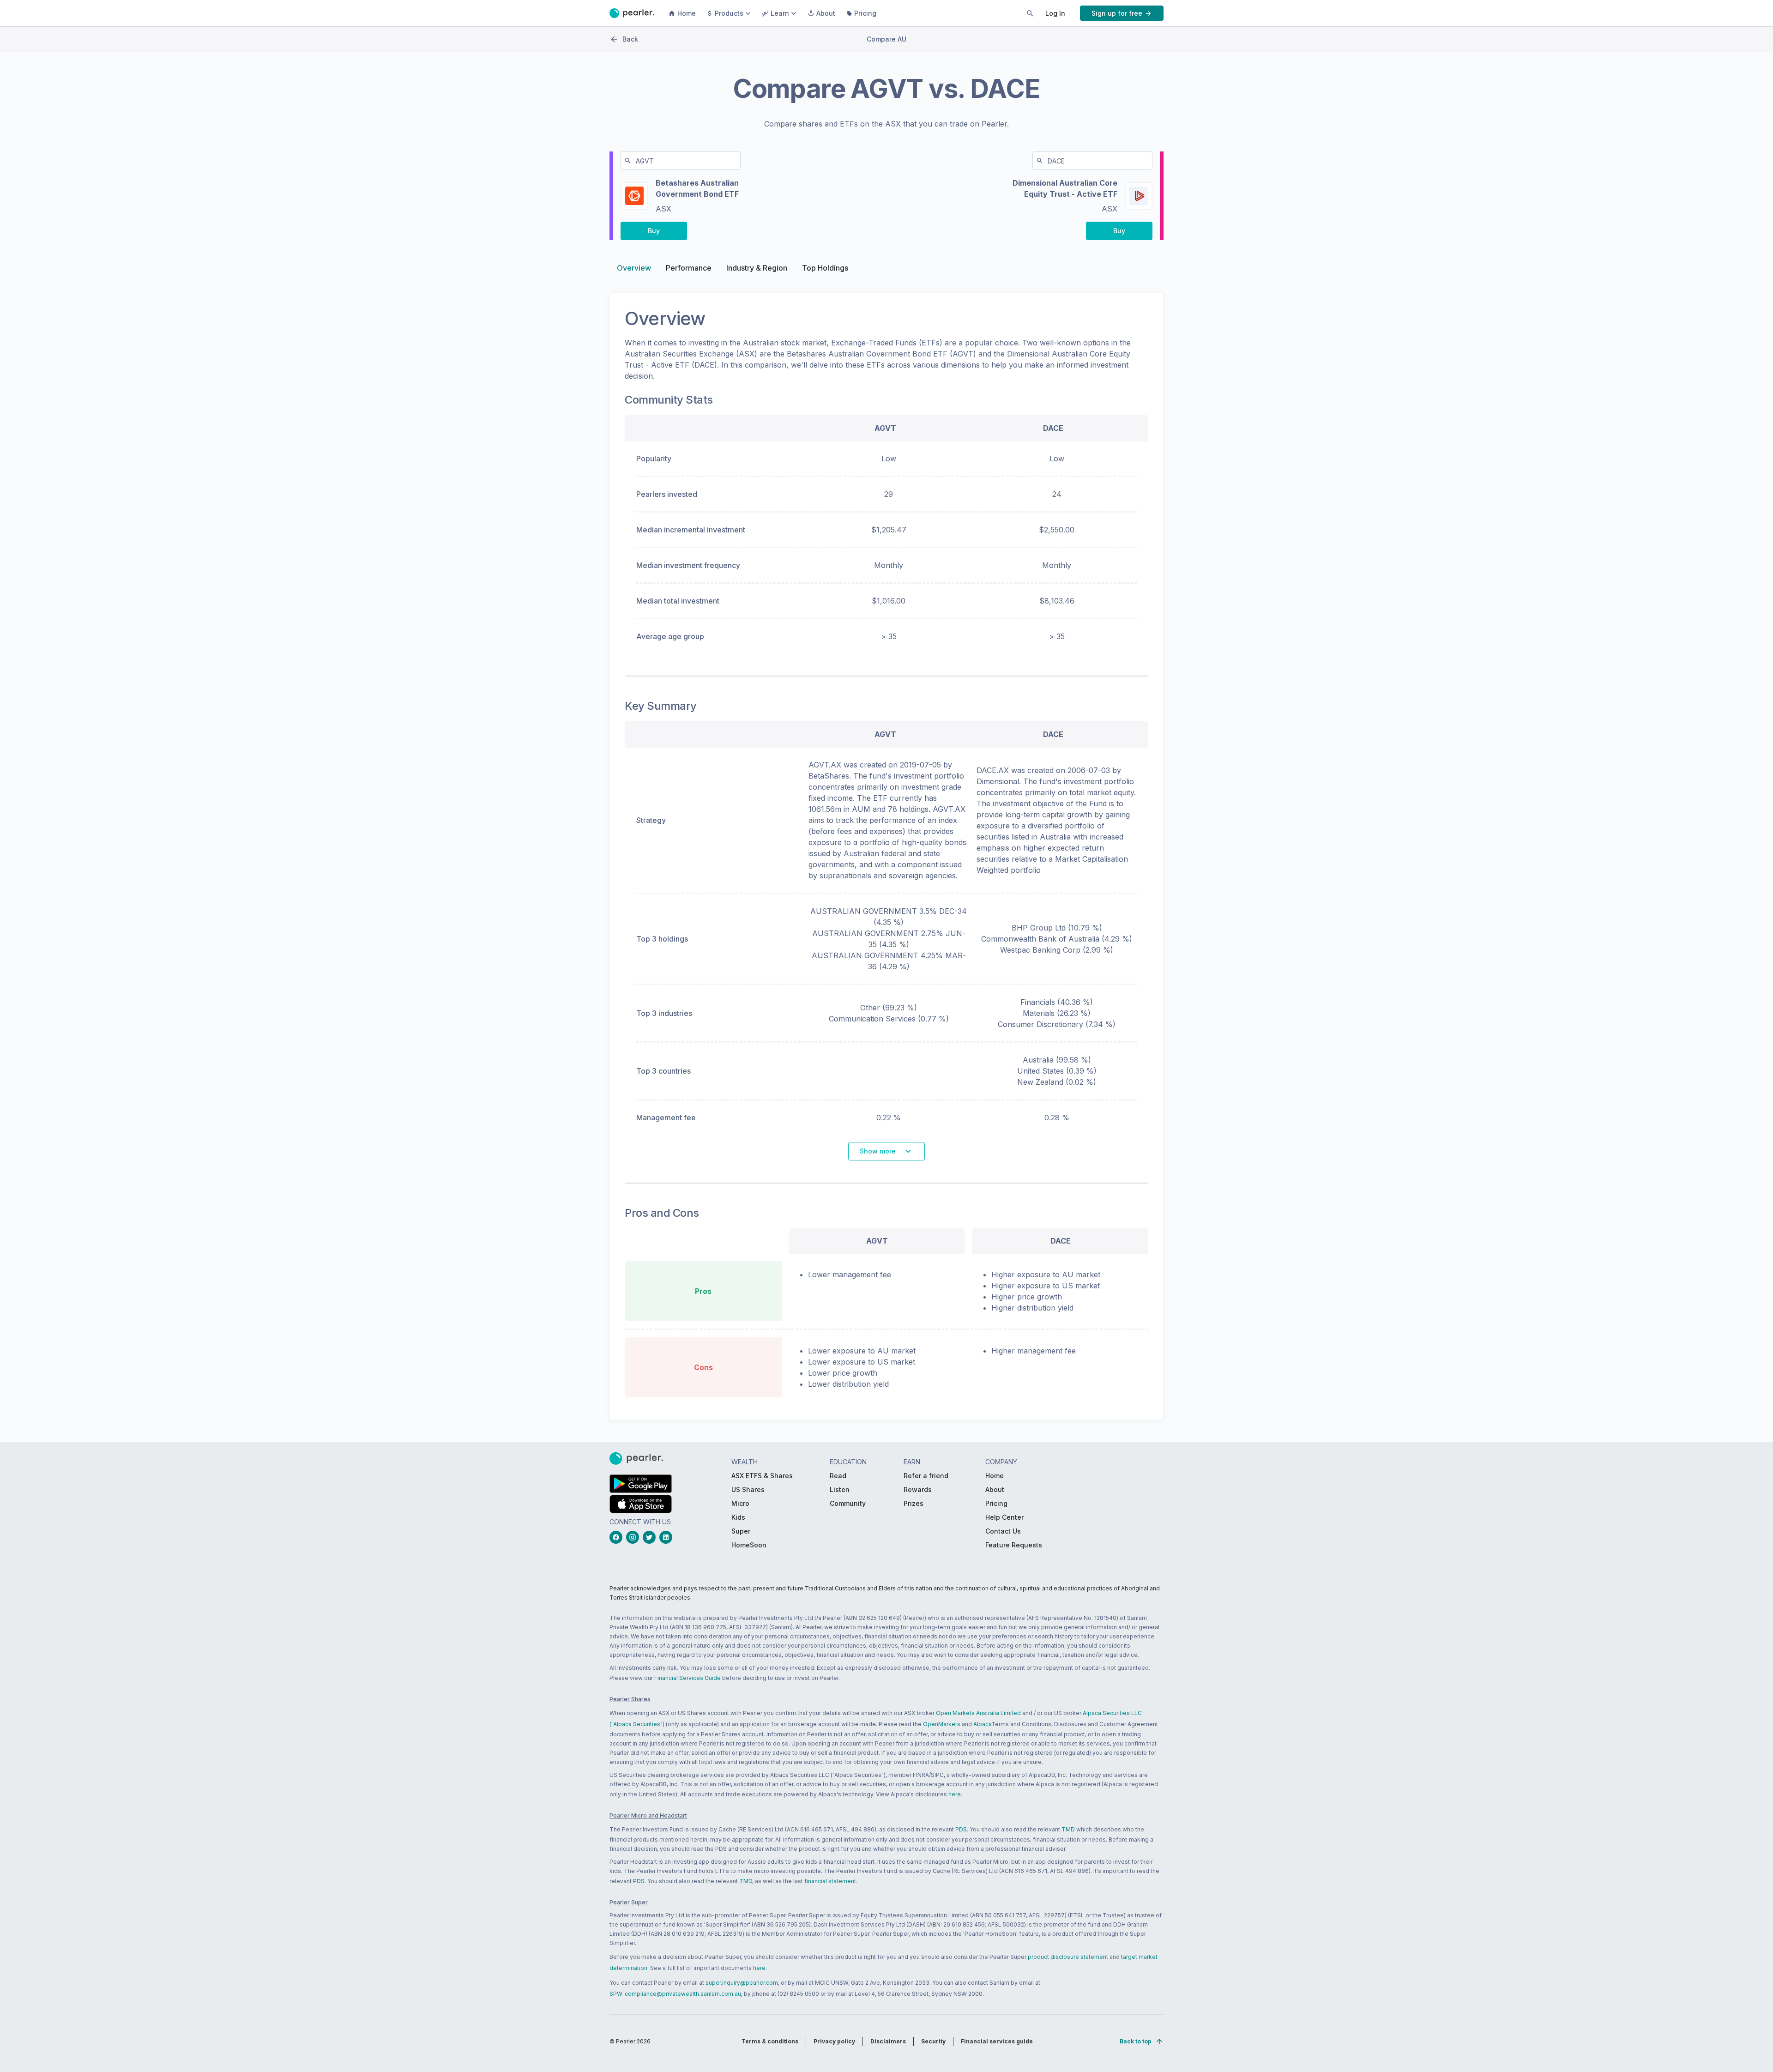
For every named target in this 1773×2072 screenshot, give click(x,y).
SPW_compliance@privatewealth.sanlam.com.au (675, 1994)
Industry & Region (757, 268)
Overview (634, 268)
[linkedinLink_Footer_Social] (668, 1537)
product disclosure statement (1068, 1957)
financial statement (830, 1881)
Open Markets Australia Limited (978, 1713)
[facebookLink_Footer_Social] (618, 1537)
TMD (1068, 1829)
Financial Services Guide (687, 1678)
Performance (689, 268)
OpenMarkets (942, 1724)
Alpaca (982, 1724)
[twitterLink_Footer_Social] (651, 1537)
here (955, 1794)
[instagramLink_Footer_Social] (634, 1537)
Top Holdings (825, 268)
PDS (961, 1829)
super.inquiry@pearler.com (742, 1983)
